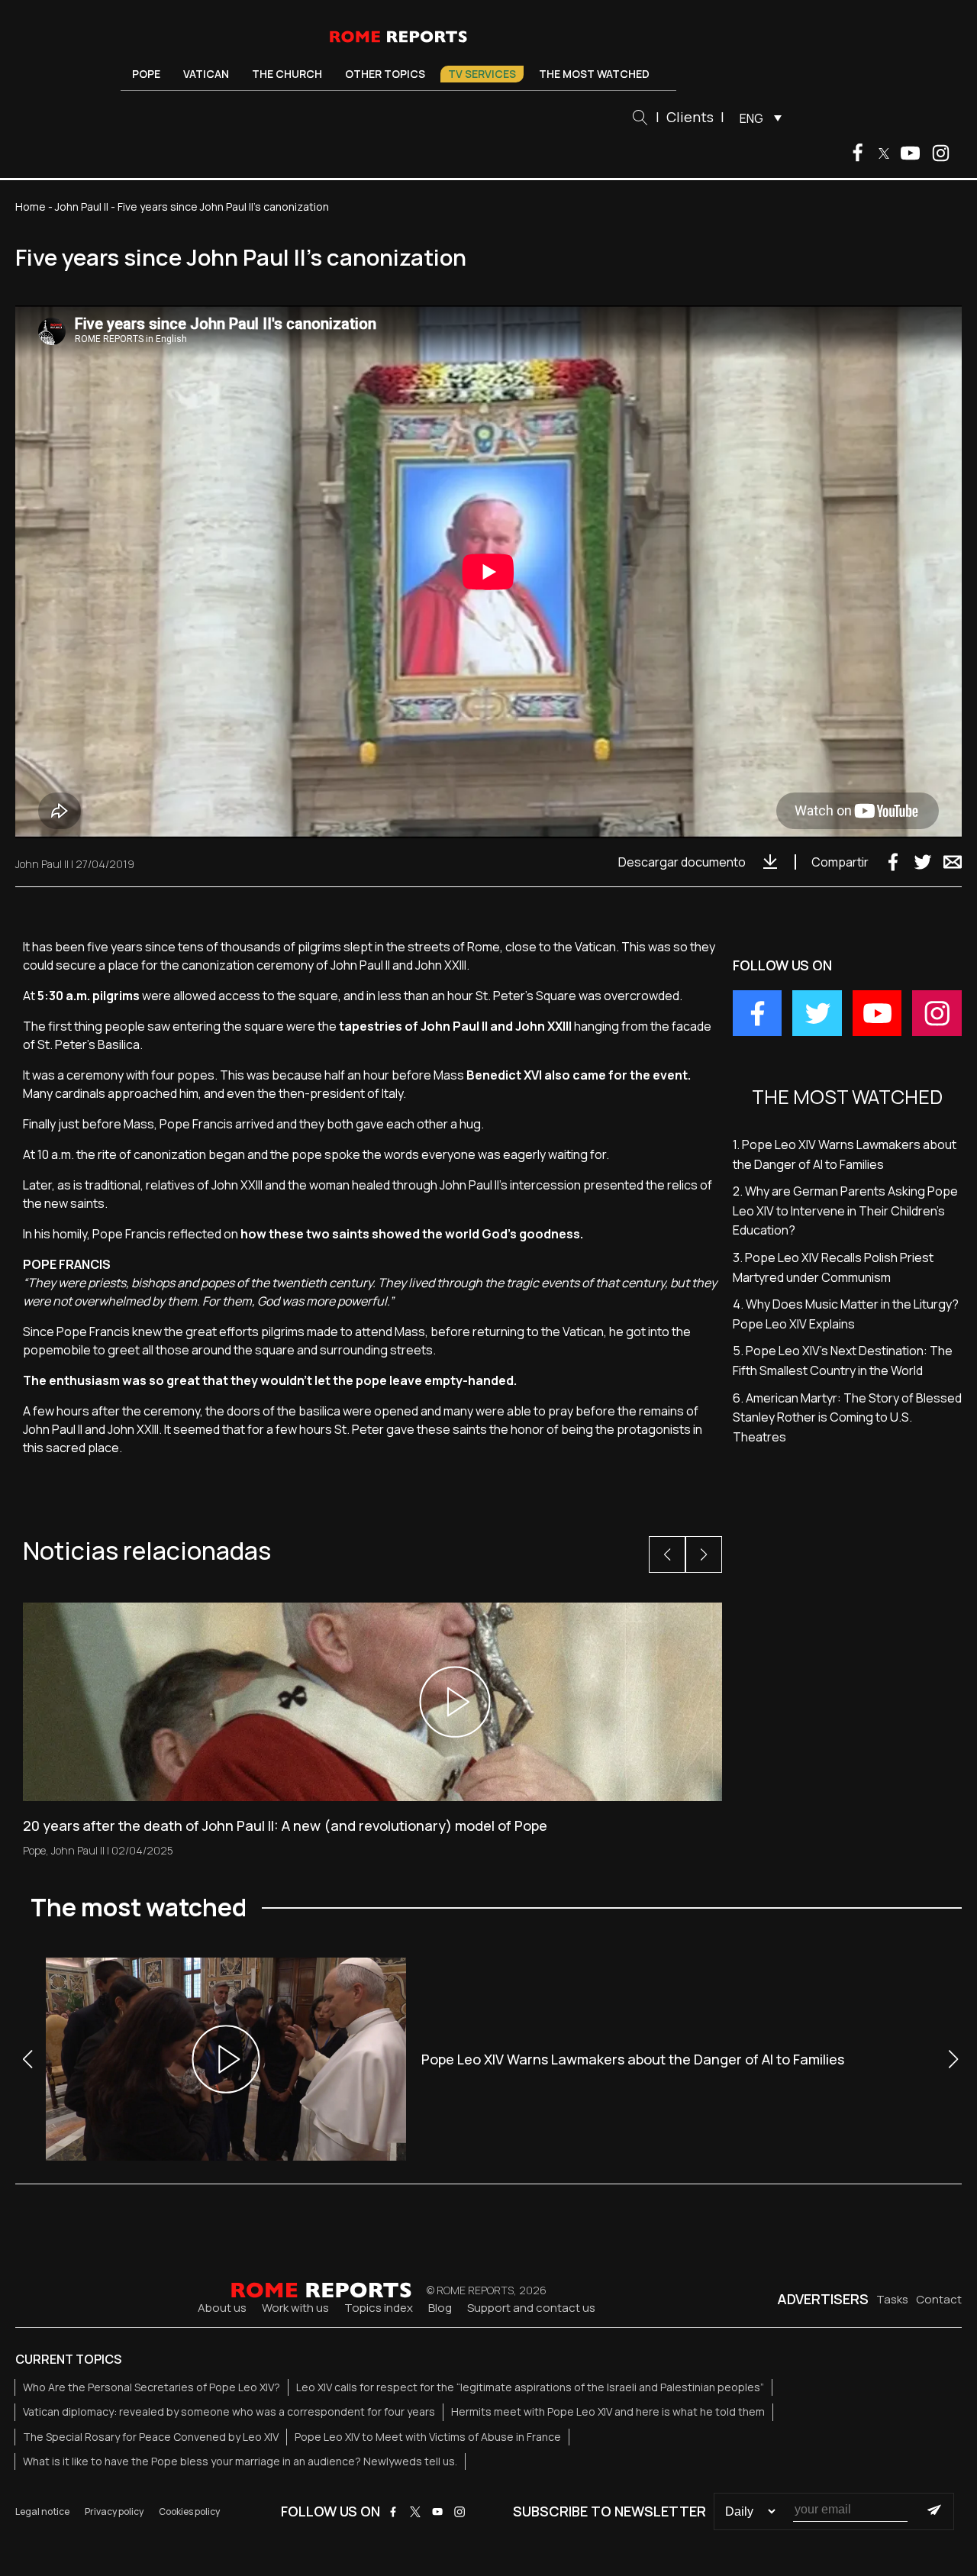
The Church (287, 74)
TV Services (482, 74)
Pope (146, 74)
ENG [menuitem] (751, 118)
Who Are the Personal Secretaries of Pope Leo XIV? (152, 2387)
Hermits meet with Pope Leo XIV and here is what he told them (608, 2411)
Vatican (206, 74)
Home (31, 207)
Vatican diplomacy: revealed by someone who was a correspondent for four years (229, 2411)
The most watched (594, 74)
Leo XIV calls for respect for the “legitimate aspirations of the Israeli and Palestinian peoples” (530, 2387)
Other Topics (385, 74)
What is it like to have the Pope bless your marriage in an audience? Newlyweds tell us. (240, 2461)
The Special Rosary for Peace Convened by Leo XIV (151, 2437)
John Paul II (82, 207)
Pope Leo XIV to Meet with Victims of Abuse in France (428, 2437)
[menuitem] (757, 118)
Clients (690, 117)
